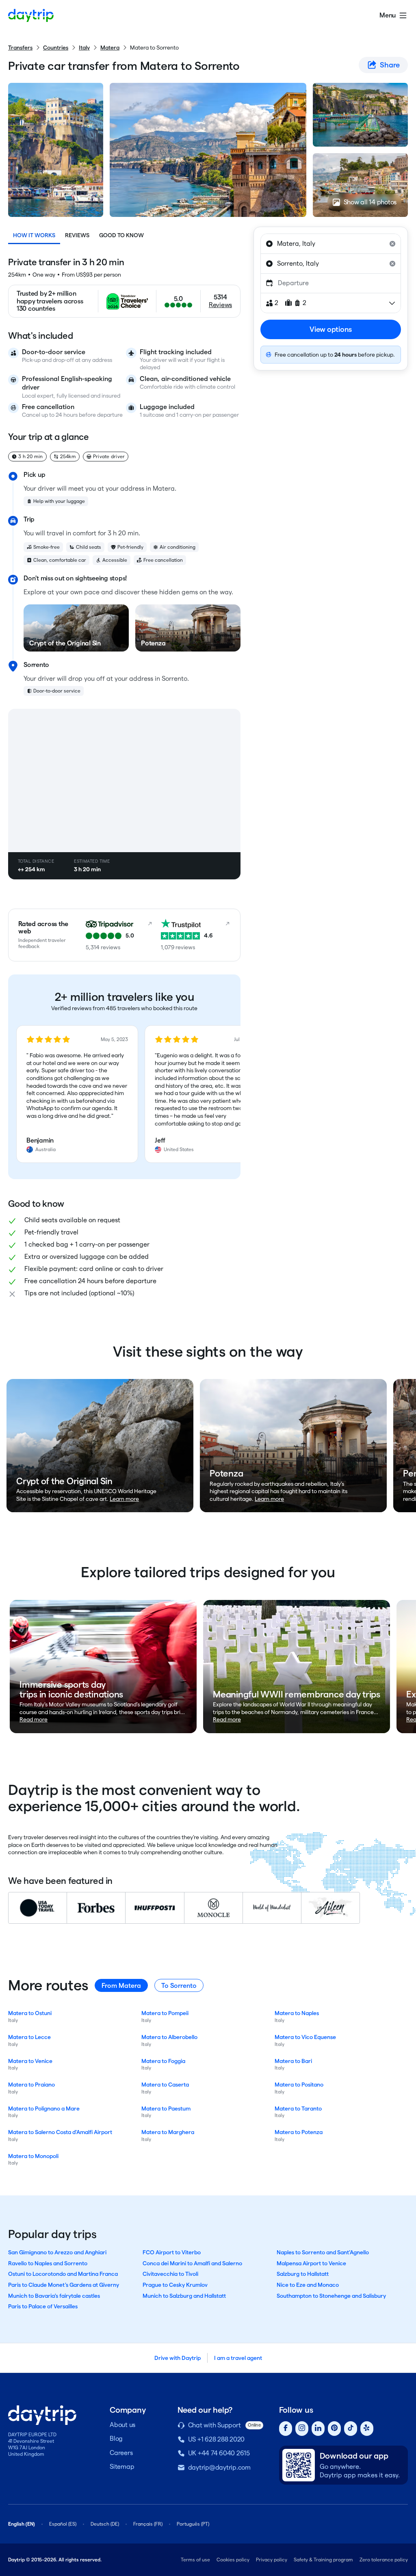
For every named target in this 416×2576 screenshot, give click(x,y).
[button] (77, 1094)
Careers (121, 2453)
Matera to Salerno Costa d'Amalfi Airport (60, 2132)
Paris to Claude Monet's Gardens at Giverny (64, 2285)
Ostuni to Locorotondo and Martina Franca (63, 2274)
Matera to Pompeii (165, 2013)
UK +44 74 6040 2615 (219, 2453)
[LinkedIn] (318, 2429)
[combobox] (331, 244)
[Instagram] (302, 2429)
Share (390, 65)
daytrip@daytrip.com (219, 2467)
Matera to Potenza (299, 2132)
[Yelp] (367, 2429)
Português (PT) (193, 2524)
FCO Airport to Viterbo (172, 2252)
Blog (116, 2439)
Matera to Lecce (29, 2037)
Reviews (77, 235)
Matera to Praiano (31, 2085)
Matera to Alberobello (169, 2037)
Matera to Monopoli (33, 2156)
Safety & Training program (323, 2560)
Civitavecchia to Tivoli (170, 2274)
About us (122, 2425)
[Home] (31, 15)
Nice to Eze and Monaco (308, 2285)
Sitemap (122, 2467)
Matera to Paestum (166, 2108)
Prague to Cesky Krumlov (175, 2285)
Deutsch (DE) (105, 2524)
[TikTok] (351, 2429)
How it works (34, 235)
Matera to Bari (293, 2061)
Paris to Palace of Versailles (43, 2306)
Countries (56, 48)
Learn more (124, 1499)
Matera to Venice (30, 2061)
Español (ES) (63, 2524)
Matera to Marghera (168, 2132)
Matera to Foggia (163, 2061)
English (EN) (22, 2524)
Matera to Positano (299, 2085)
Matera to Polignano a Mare (44, 2108)
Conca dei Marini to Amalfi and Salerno (192, 2263)
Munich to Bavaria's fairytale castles (54, 2296)
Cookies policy (233, 2560)
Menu (388, 15)
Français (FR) (148, 2524)
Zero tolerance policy (384, 2560)
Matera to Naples (297, 2013)
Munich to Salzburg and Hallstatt (184, 2296)
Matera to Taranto (298, 2108)
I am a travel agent (238, 2358)
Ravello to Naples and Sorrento (48, 2263)
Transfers (20, 48)
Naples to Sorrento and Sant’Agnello (323, 2252)
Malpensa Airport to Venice (311, 2263)
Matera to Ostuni (30, 2013)
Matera (110, 48)
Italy (84, 48)
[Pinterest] (334, 2429)
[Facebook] (286, 2429)
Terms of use (195, 2560)
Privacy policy (272, 2560)
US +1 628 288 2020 (217, 2439)
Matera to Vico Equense (305, 2037)
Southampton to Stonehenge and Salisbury (331, 2296)
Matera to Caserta (165, 2085)
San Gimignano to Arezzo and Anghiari (57, 2252)
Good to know (121, 235)
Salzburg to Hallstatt (303, 2274)
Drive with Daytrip (178, 2358)
